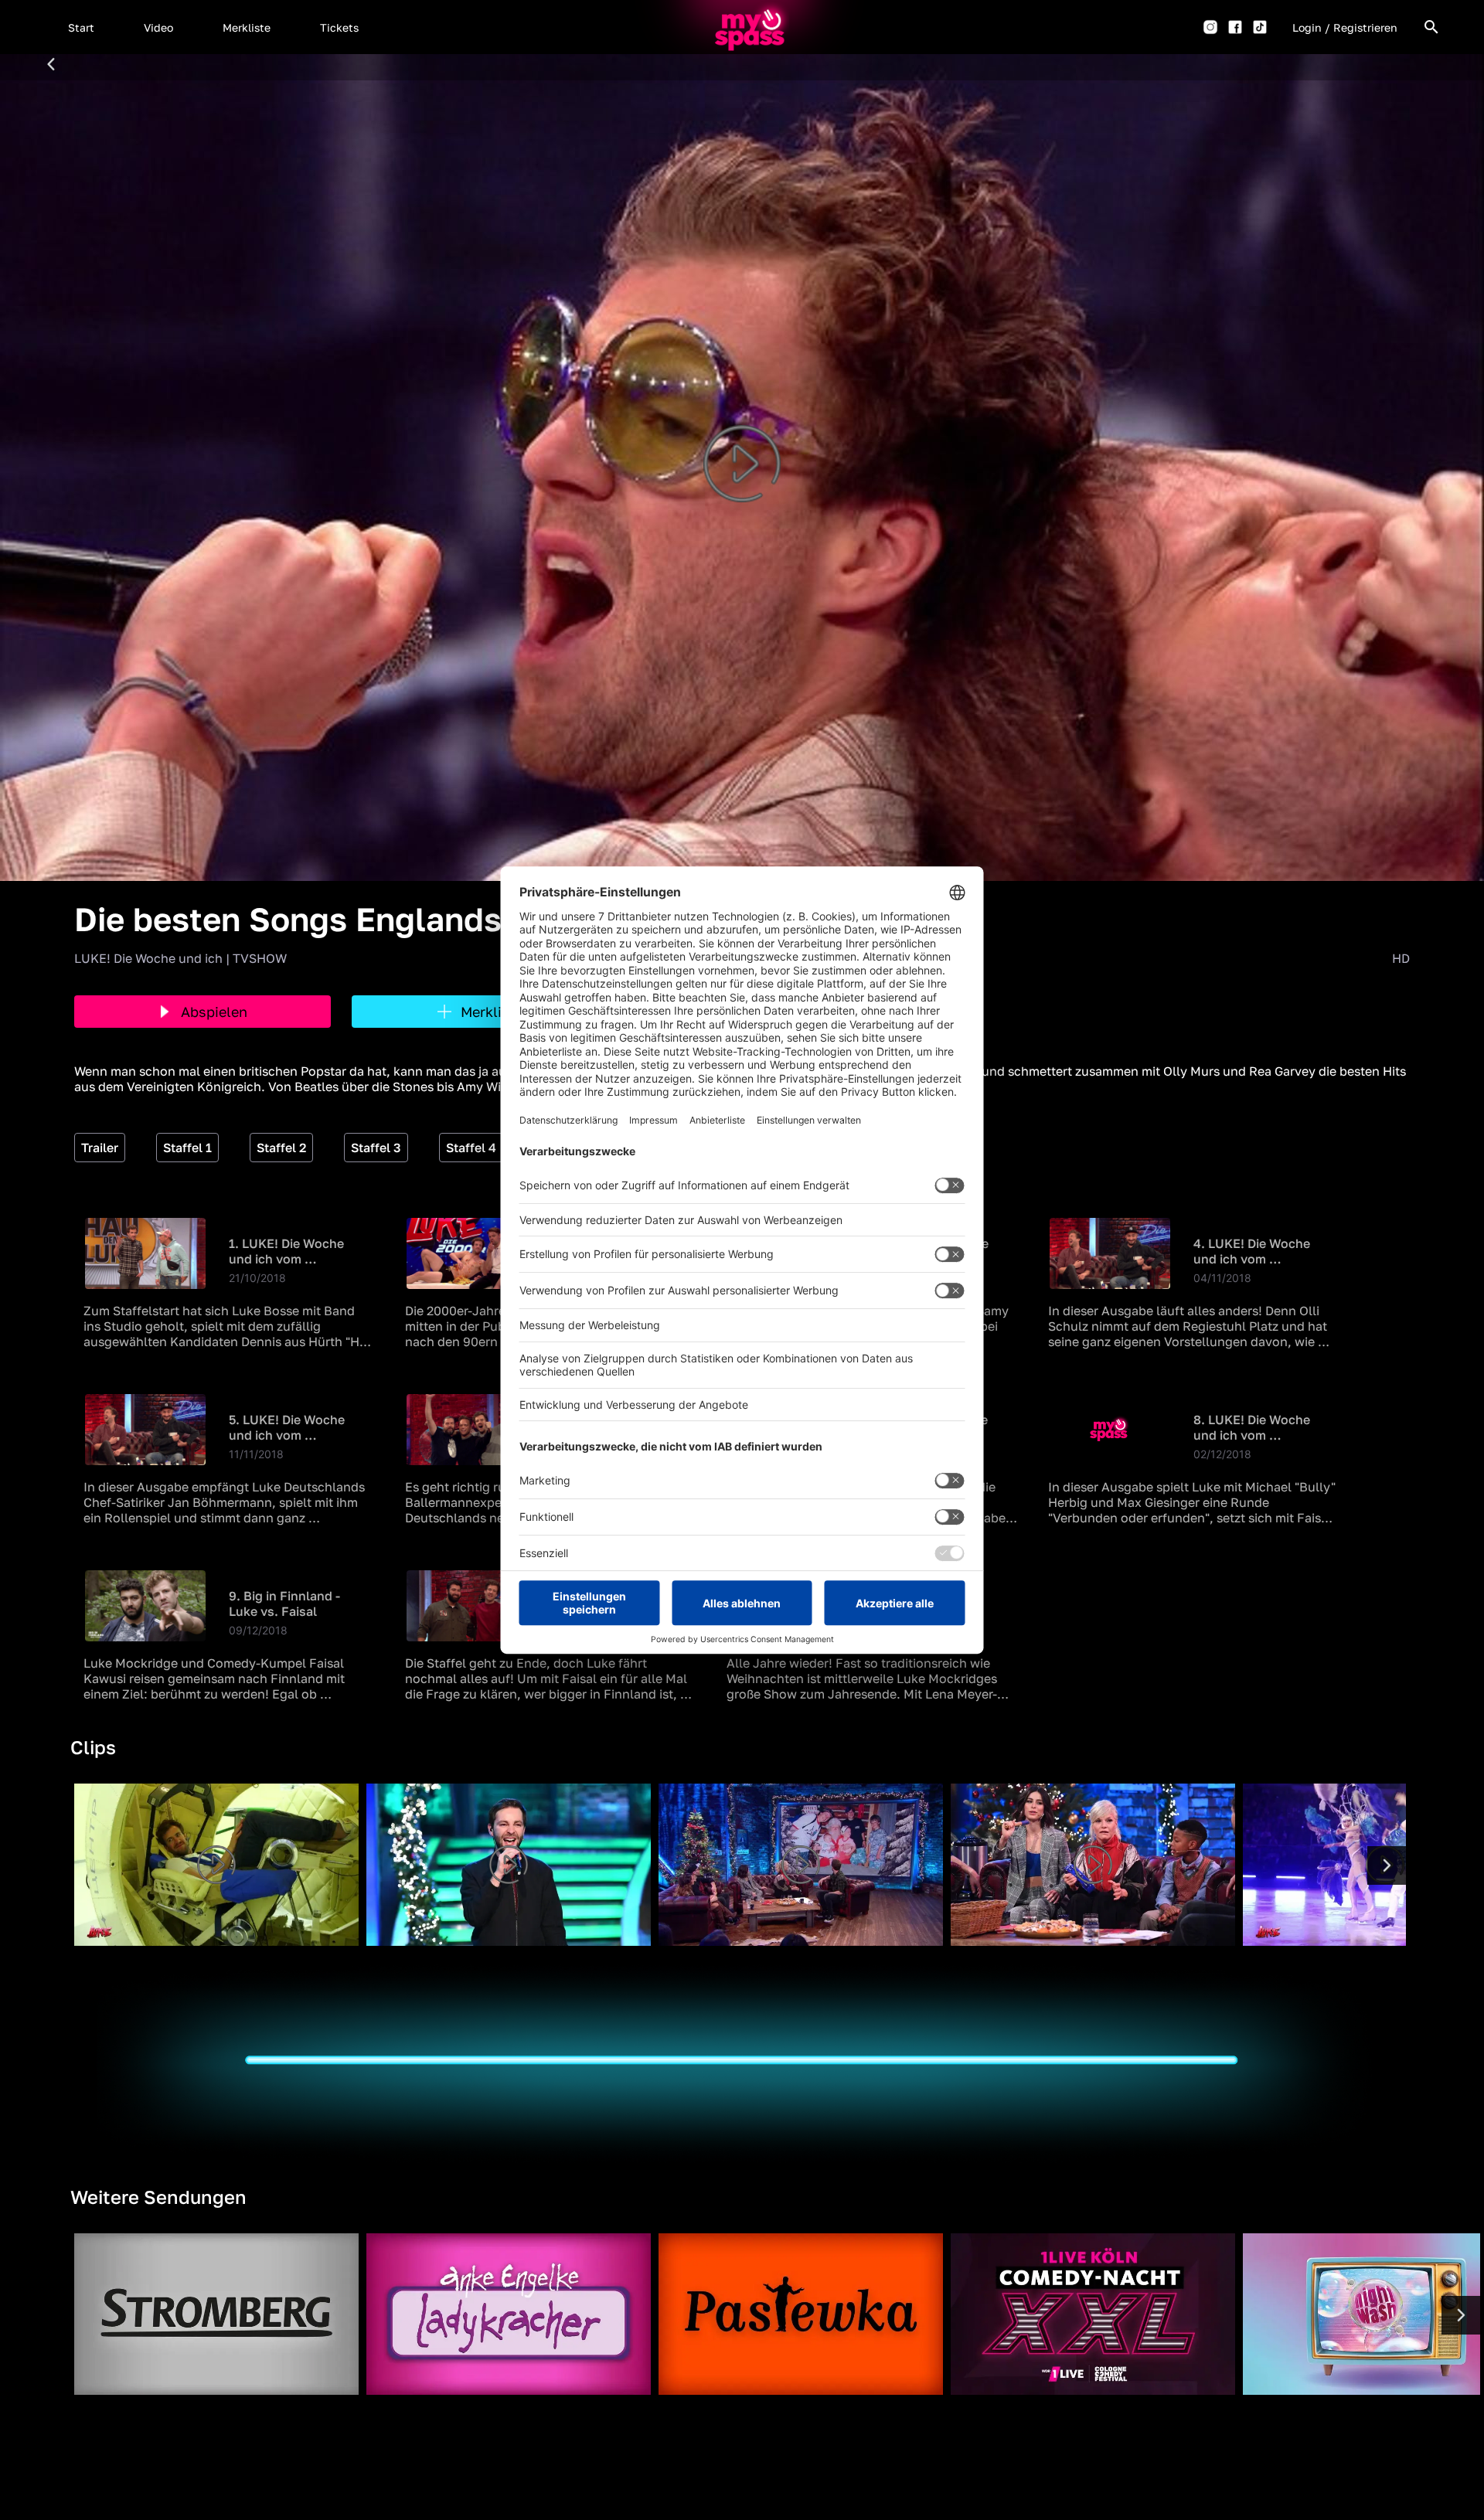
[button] (81, 27)
